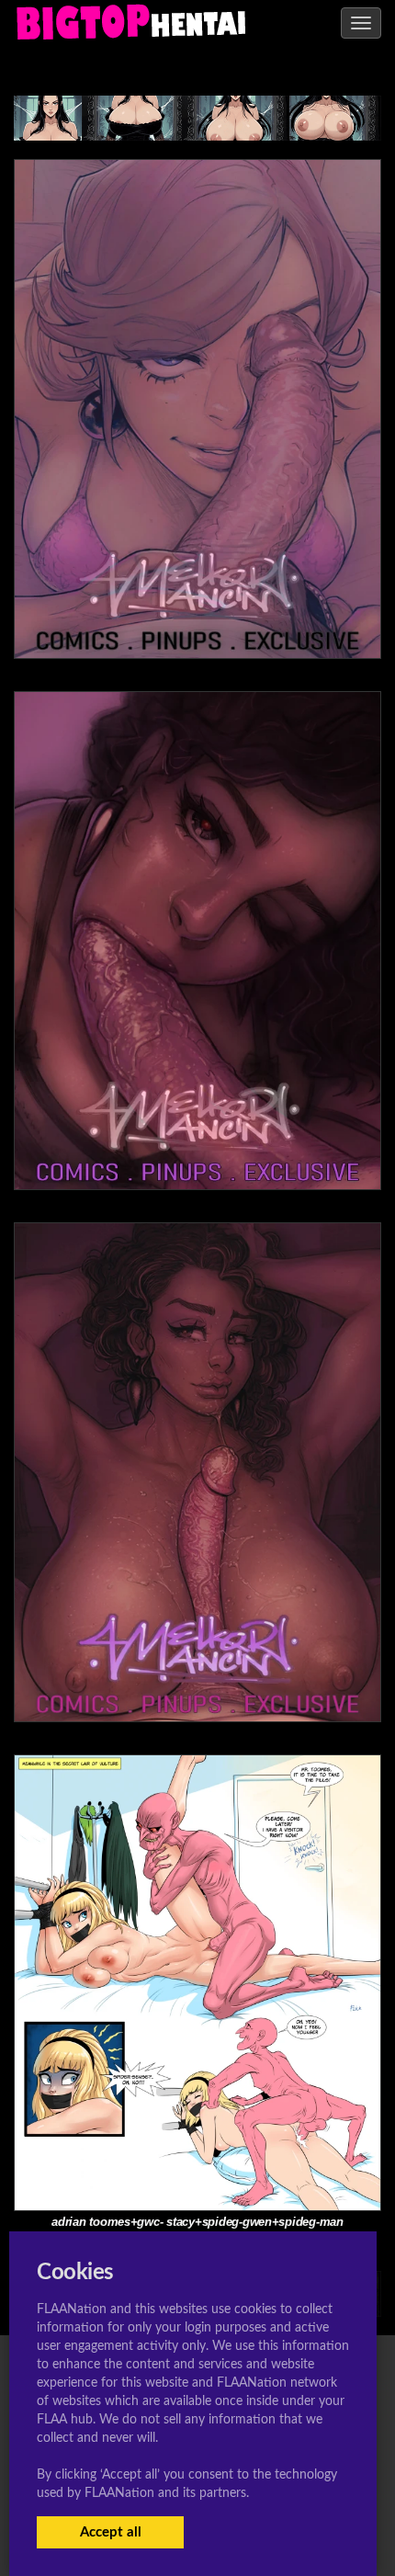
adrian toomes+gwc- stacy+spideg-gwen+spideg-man (197, 2222)
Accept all (111, 2532)
